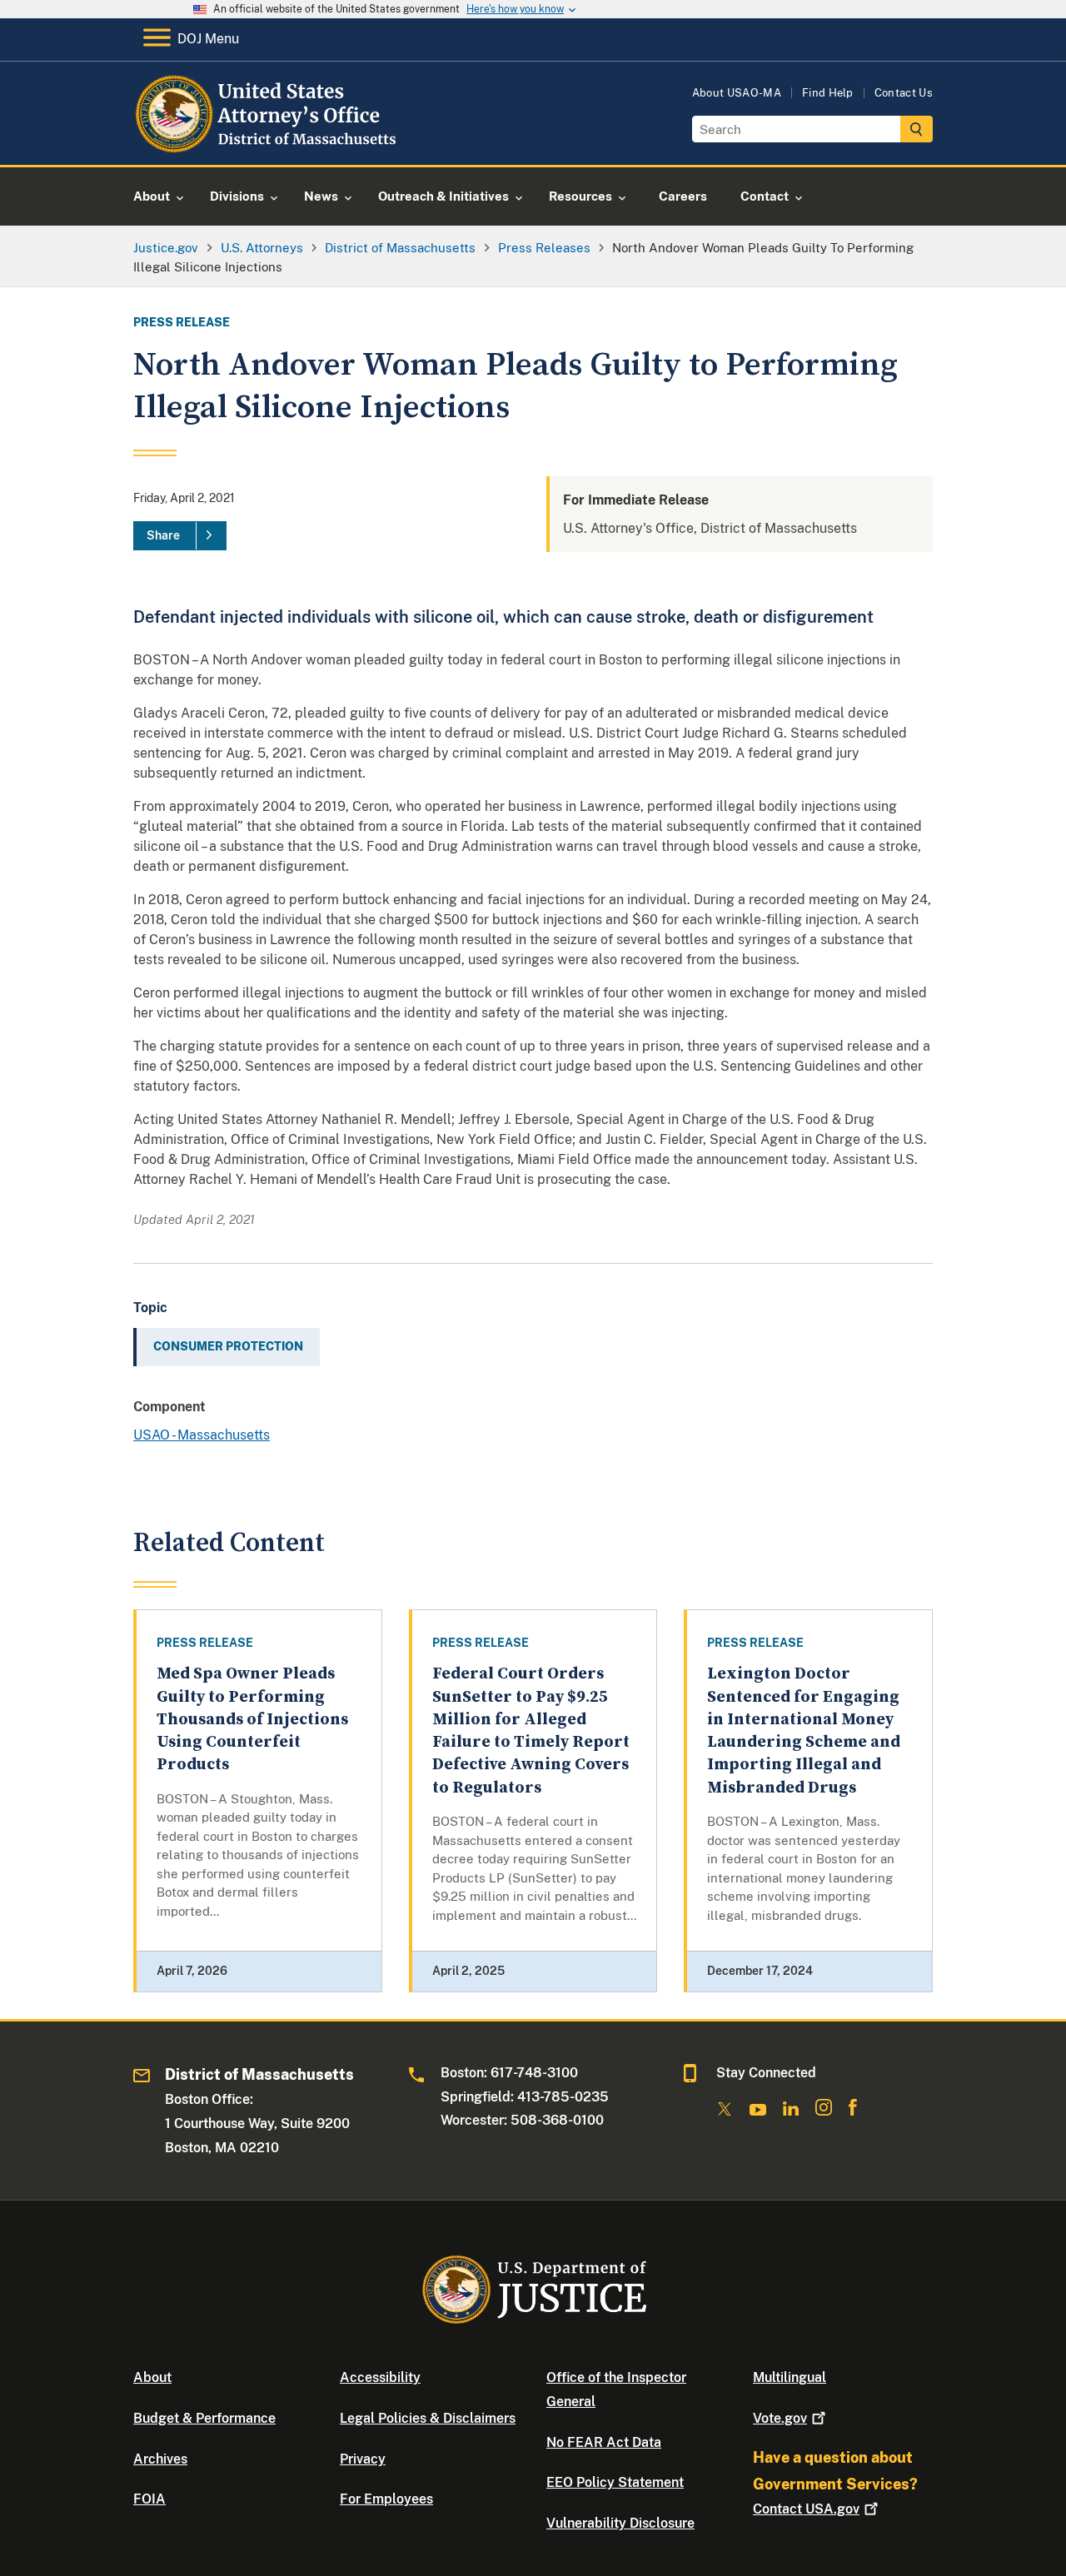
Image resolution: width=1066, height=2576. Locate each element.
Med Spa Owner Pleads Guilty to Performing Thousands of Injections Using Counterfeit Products (252, 1719)
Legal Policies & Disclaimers (428, 2418)
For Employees (386, 2499)
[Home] (269, 145)
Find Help (828, 93)
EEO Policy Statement (615, 2482)
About (152, 2377)
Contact (806, 2509)
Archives (160, 2459)
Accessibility (380, 2377)
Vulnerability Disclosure (620, 2523)
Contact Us (904, 93)
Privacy (363, 2459)
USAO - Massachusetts (202, 1435)
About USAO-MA (737, 93)
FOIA (149, 2499)
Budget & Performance (204, 2418)
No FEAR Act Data (604, 2442)
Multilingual (790, 2377)
